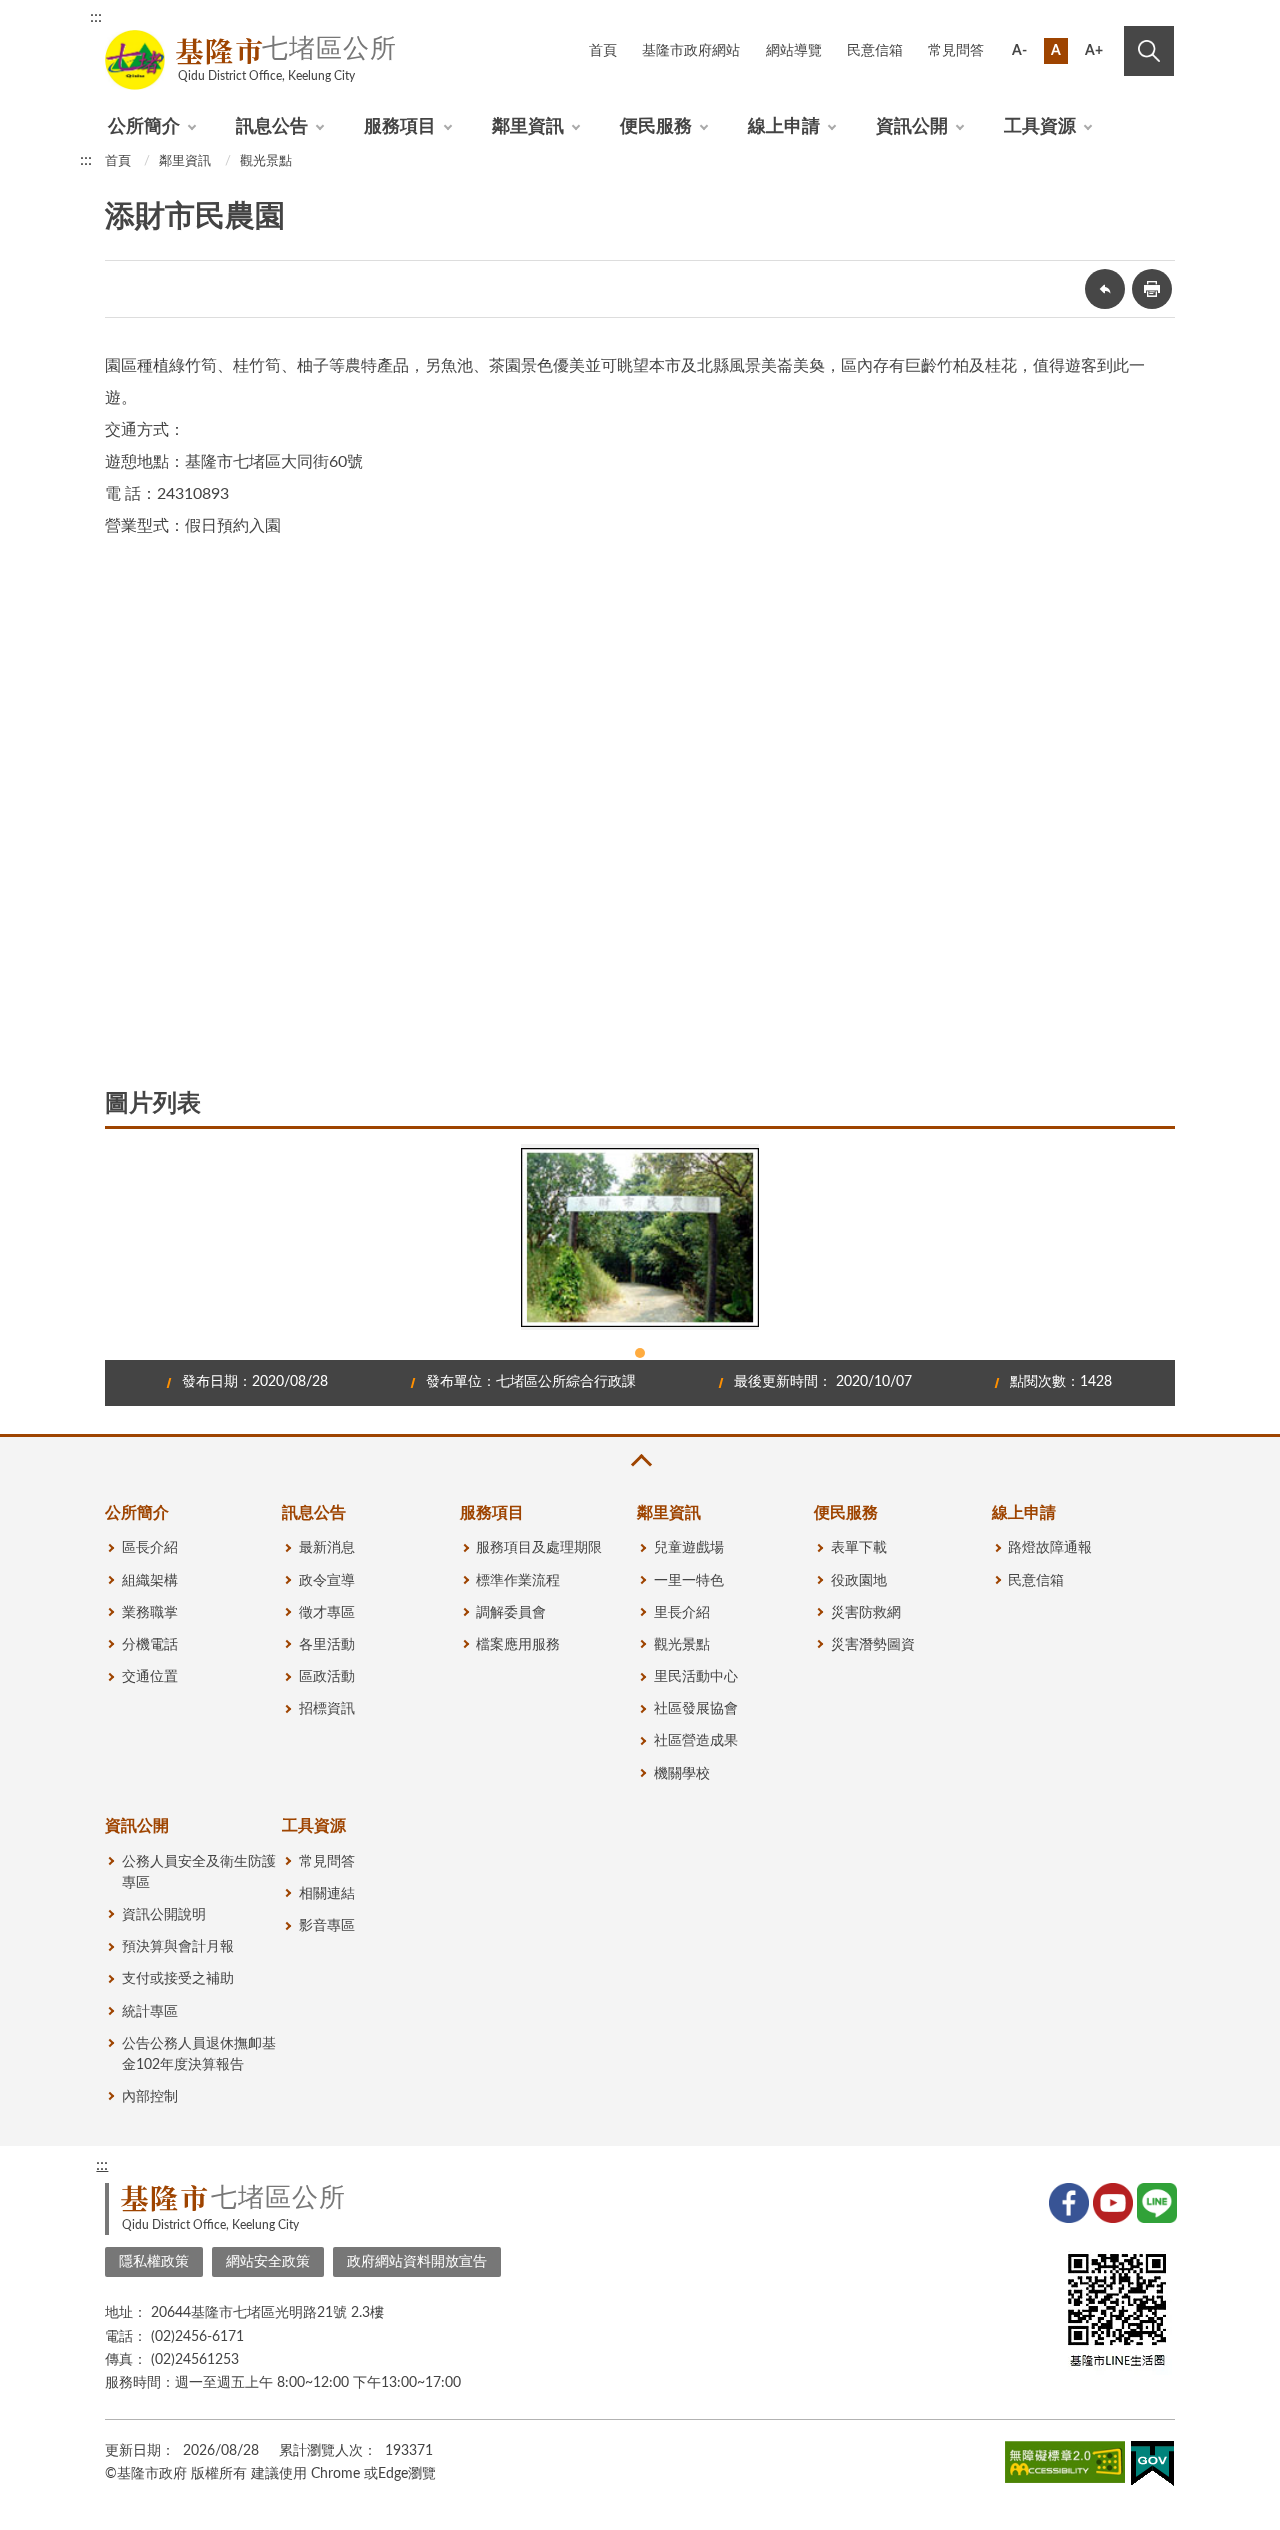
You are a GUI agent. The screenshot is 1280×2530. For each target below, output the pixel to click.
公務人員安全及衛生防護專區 (199, 1872)
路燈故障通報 (1050, 1548)
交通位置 (150, 1677)
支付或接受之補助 (178, 1979)
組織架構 (150, 1581)
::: (96, 17)
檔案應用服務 (518, 1645)
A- (1019, 51)
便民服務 (656, 127)
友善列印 (1152, 289)
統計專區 (150, 2012)
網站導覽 (794, 51)
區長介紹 (150, 1548)
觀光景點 (266, 161)
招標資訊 (327, 1709)
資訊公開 (912, 127)
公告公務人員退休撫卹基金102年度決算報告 (199, 2054)
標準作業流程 (518, 1581)
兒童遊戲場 (689, 1548)
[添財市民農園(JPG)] (640, 1237)
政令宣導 (327, 1581)
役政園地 (859, 1581)
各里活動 (327, 1645)
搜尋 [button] (1149, 51)
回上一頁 (1105, 289)
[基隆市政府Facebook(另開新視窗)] (1067, 2201)
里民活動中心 (696, 1677)
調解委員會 (511, 1613)
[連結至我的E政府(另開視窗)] (1152, 2467)
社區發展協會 (696, 1709)
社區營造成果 (696, 1741)
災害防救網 (866, 1613)
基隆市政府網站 (691, 51)
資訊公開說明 (164, 1915)
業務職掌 (150, 1613)
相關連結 (327, 1894)
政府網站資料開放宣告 (417, 2262)
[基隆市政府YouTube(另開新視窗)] (1111, 2201)
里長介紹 (682, 1613)
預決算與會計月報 (178, 1947)
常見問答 (956, 51)
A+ (1094, 51)
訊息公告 (272, 127)
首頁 (603, 51)
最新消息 (327, 1548)
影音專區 (327, 1926)
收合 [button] (640, 1460)
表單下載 (859, 1548)
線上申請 (784, 127)
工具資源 (1040, 127)
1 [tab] (640, 1353)
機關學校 (682, 1774)
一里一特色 (689, 1581)
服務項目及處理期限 (539, 1548)
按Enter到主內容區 (1107, 20)
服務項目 (400, 127)
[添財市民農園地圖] (405, 799)
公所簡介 (144, 127)
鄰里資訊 (528, 127)
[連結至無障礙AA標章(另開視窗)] (1065, 2466)
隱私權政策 (154, 2262)
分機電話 (150, 1645)
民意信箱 (875, 51)
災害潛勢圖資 (873, 1645)
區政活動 (327, 1677)
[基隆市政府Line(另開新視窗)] (1155, 2201)
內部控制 (150, 2097)
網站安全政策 (268, 2262)
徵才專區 (327, 1613)
